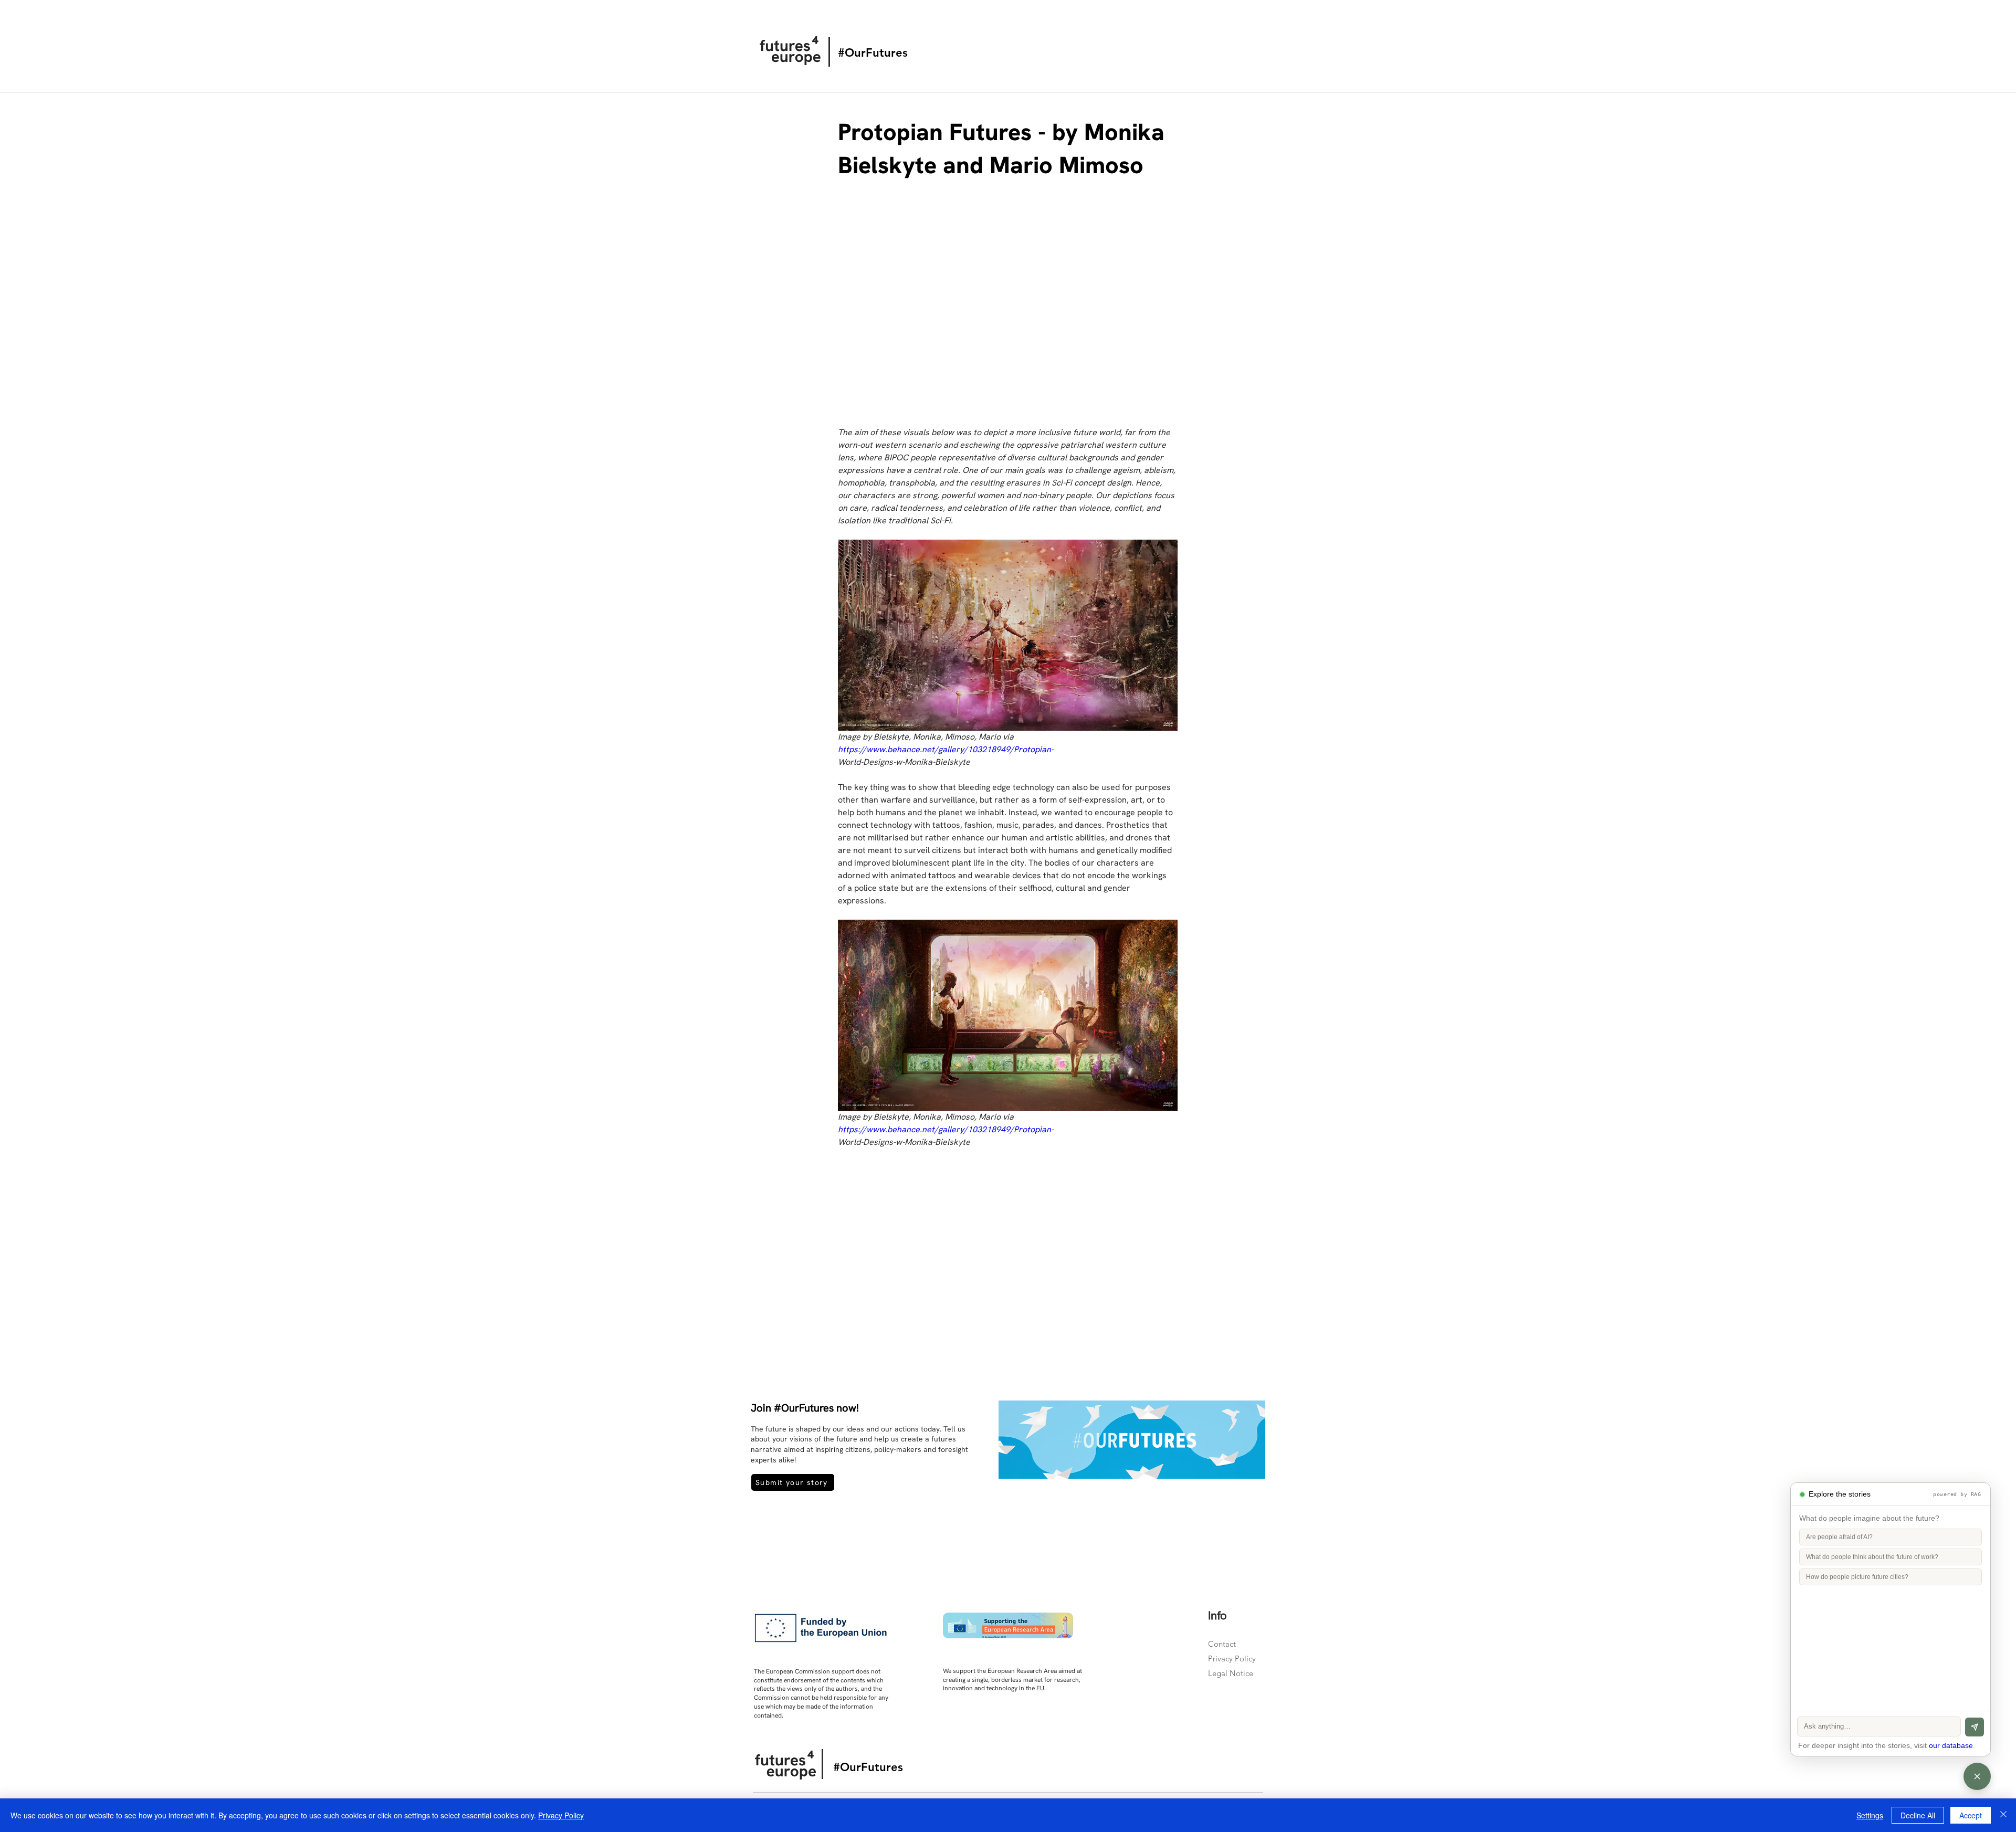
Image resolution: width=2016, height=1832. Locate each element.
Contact (1222, 1644)
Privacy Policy (1232, 1659)
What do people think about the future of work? (1872, 1557)
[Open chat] (1977, 1776)
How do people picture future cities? (1857, 1577)
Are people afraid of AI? (1839, 1537)
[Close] (2003, 1815)
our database (1951, 1746)
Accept (1971, 1815)
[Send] (1975, 1727)
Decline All (1918, 1815)
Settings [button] (1870, 1815)
